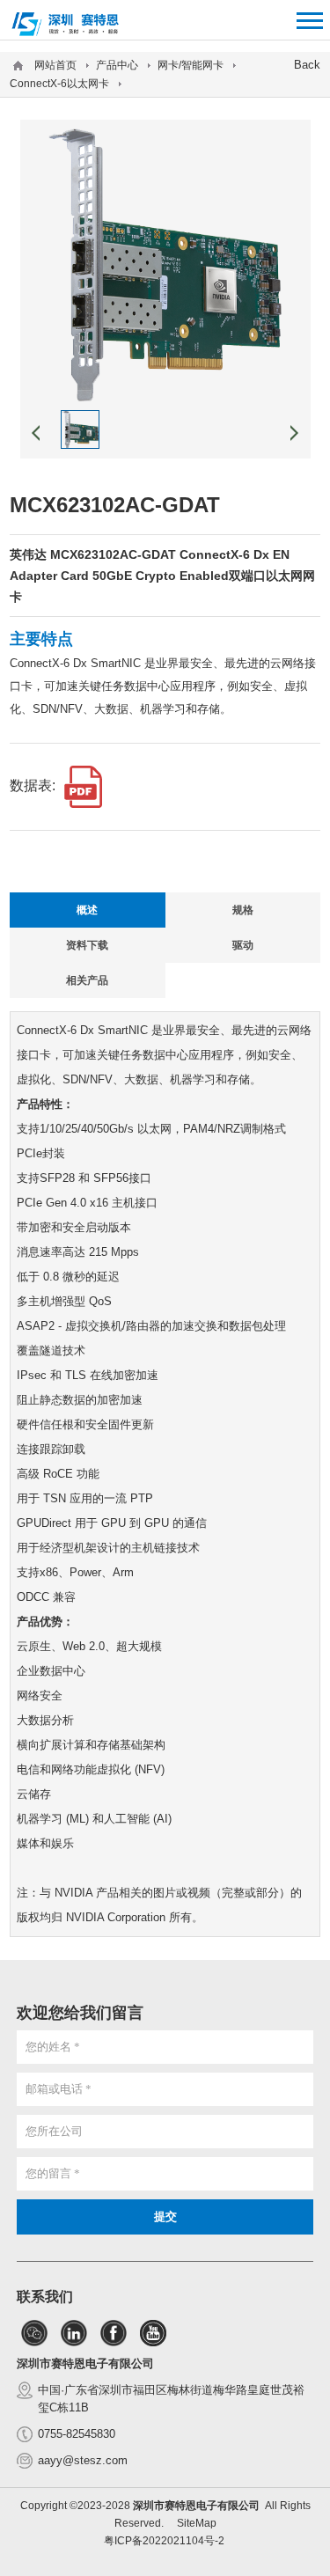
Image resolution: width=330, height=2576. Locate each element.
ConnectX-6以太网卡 (59, 84)
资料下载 (87, 945)
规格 (243, 910)
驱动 (243, 945)
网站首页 (55, 65)
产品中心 (117, 65)
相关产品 (87, 980)
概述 (87, 910)
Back (307, 65)
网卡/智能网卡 (191, 65)
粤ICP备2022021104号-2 (164, 2541)
